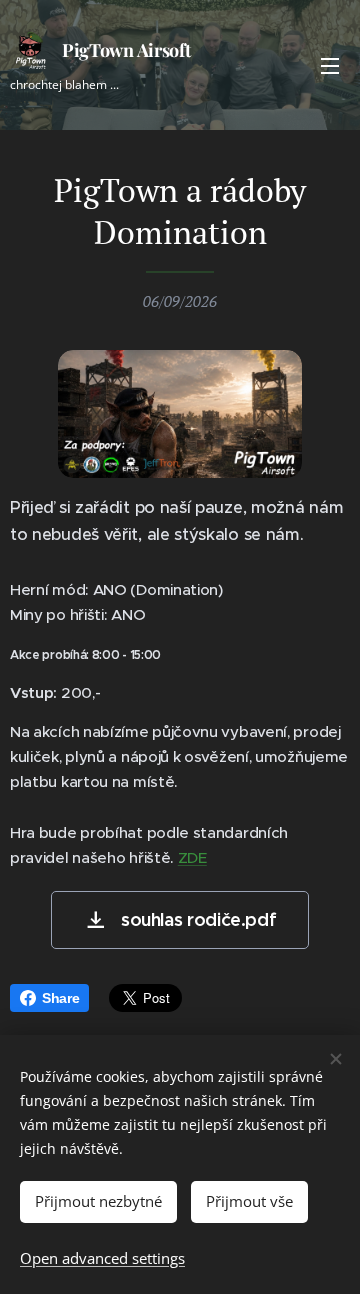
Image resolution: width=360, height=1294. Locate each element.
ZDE (192, 857)
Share (60, 998)
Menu (330, 65)
